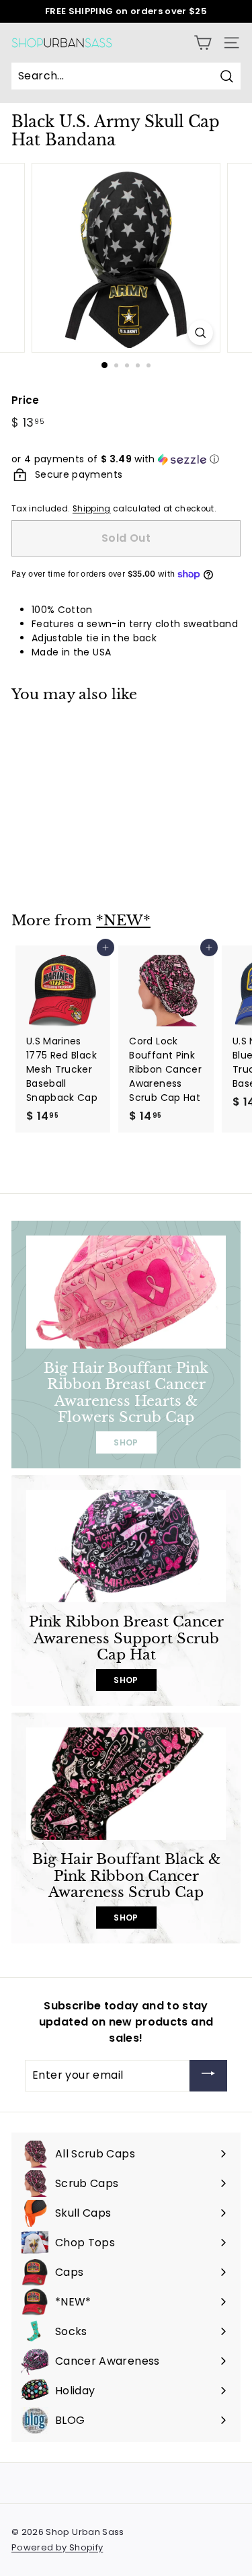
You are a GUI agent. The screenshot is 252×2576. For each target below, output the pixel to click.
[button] (126, 459)
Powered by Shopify (57, 2547)
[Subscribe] (208, 2076)
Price (26, 400)
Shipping (92, 509)
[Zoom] (201, 333)
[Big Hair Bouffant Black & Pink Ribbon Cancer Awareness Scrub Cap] (126, 1784)
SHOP (126, 1442)
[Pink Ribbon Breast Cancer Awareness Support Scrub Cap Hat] (126, 1546)
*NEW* (123, 921)
